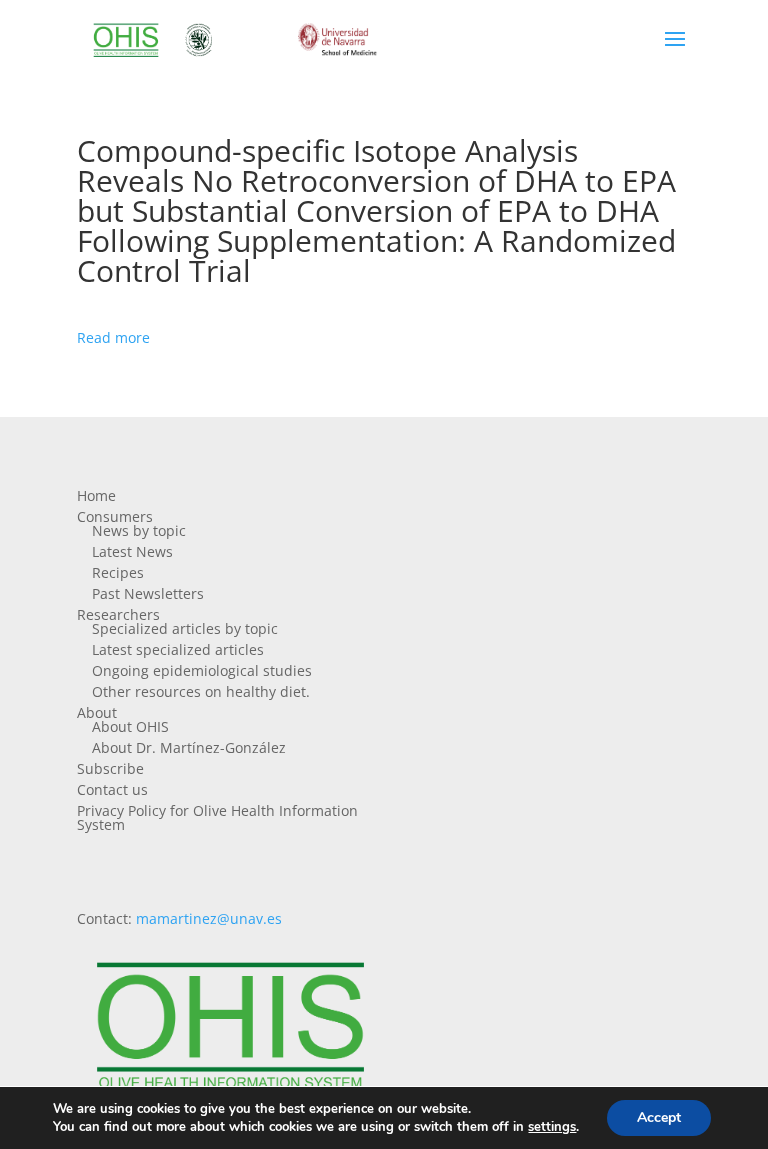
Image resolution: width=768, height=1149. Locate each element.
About (97, 712)
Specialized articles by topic (185, 628)
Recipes (118, 572)
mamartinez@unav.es (209, 918)
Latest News (132, 551)
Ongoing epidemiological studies (202, 670)
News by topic (139, 530)
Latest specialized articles (178, 649)
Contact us (112, 789)
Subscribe (110, 768)
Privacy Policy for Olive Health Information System (217, 817)
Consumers (115, 516)
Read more (113, 337)
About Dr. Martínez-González (189, 747)
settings (552, 1127)
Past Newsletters (148, 593)
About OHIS (130, 726)
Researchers (118, 614)
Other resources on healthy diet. (201, 691)
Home (96, 495)
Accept (659, 1117)
